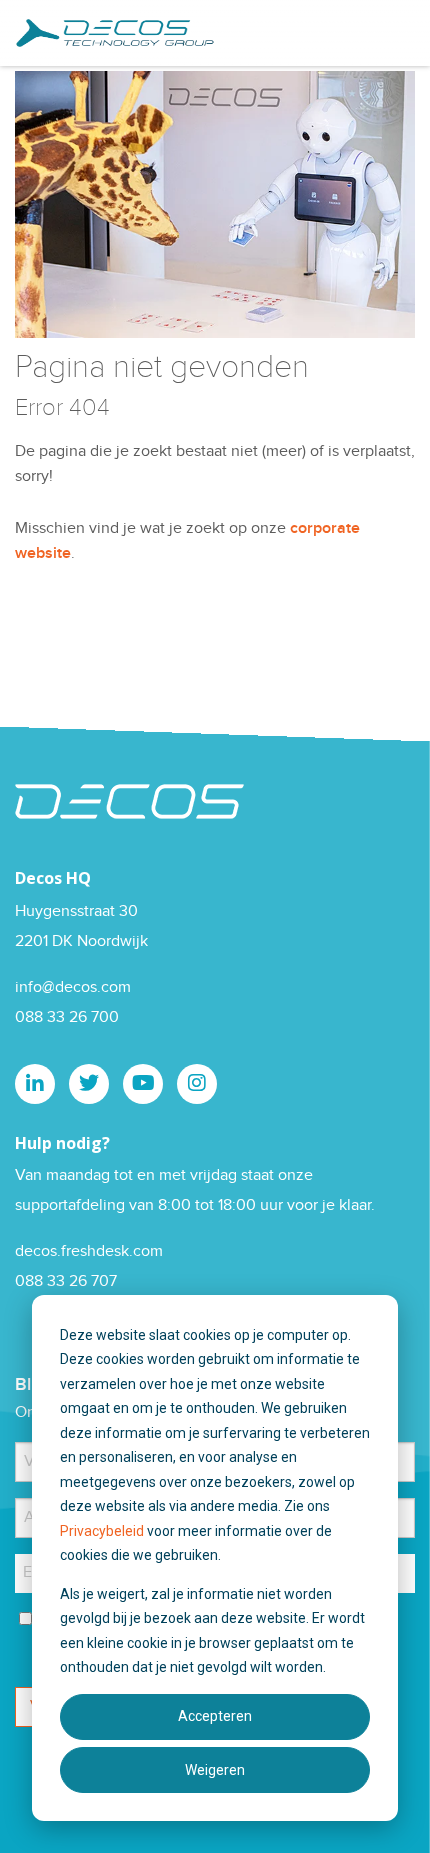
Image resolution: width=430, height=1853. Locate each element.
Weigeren (215, 1770)
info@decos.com (73, 987)
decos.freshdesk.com (89, 1251)
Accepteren (215, 1716)
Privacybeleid (103, 1531)
